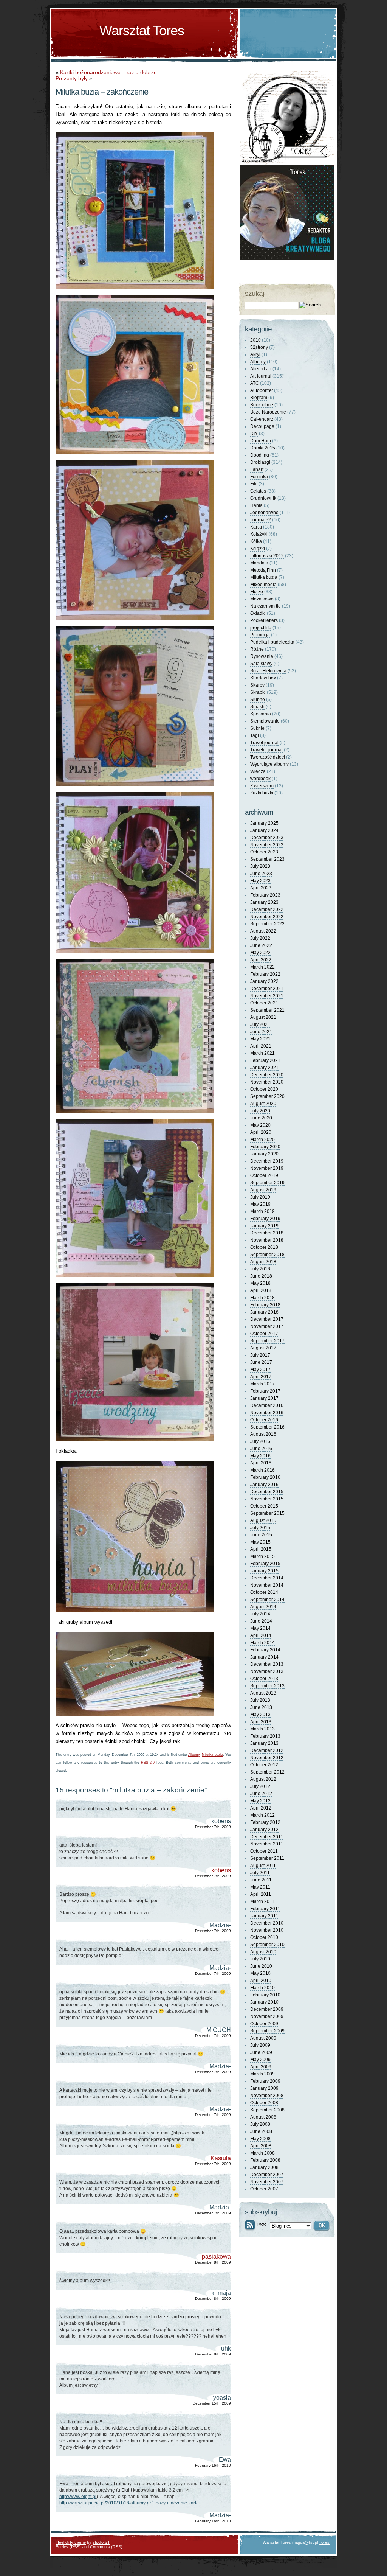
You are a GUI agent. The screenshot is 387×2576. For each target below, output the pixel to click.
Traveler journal (266, 750)
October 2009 (264, 2024)
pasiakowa (216, 2257)
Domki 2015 (263, 448)
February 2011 (265, 1909)
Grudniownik (263, 498)
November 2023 (267, 845)
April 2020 (261, 1132)
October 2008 (264, 2103)
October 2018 (264, 1247)
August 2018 (263, 1262)
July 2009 (260, 2045)
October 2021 (264, 1003)
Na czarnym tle (265, 606)
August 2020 (263, 1104)
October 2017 (264, 1334)
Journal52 (261, 520)
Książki (258, 549)
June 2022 (261, 945)
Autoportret (262, 390)
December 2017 (267, 1319)
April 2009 (261, 2067)
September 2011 (267, 1858)
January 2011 (264, 1916)
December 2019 (267, 1161)
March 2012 (262, 1815)
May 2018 (260, 1283)
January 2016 (264, 1485)
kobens (221, 1870)
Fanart (257, 469)
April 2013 (261, 1722)
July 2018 (260, 1269)
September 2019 (267, 1183)
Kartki (256, 527)
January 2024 (264, 830)
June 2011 (261, 1880)
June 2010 (261, 1966)
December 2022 (267, 909)
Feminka (259, 477)
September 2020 (267, 1096)
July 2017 (260, 1355)
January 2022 (264, 981)
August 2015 (263, 1520)
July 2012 (260, 1786)
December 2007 (267, 2175)
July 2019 (260, 1197)
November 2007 (267, 2182)
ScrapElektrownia (268, 671)
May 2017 (260, 1370)
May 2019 (260, 1204)
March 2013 (262, 1729)
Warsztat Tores (142, 30)
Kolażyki (259, 534)
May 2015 (260, 1542)
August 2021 (263, 1017)
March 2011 (262, 1901)
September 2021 (267, 1010)
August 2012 (263, 1779)
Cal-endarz (262, 419)
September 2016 (267, 1427)
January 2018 (264, 1312)
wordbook (260, 779)
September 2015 (267, 1513)
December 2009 (267, 2009)
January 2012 (264, 1830)
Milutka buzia (212, 1755)
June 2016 (261, 1449)
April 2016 (261, 1463)
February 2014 (265, 1650)
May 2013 (260, 1715)
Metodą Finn (263, 570)
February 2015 (265, 1564)
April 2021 (261, 1046)
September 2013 (267, 1686)
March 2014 (262, 1643)
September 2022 (267, 924)
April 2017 (261, 1377)
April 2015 (261, 1549)
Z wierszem (262, 786)
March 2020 (262, 1140)
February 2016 (265, 1477)
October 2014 (264, 1592)
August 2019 (263, 1190)
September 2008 (267, 2110)
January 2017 (264, 1398)
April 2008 (261, 2146)
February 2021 (265, 1060)
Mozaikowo (262, 599)
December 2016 (267, 1405)
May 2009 (260, 2060)
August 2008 (263, 2117)
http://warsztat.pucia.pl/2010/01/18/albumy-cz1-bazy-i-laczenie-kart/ (128, 2503)
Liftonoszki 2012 (267, 556)
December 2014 (267, 1578)
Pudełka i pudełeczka (272, 642)
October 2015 (264, 1506)
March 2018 (262, 1298)
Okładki (258, 613)
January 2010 (264, 2002)
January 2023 (264, 902)
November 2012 (267, 1758)
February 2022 (265, 974)
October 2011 (264, 1851)
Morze (257, 592)
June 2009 (261, 2052)
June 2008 (261, 2131)
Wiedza (258, 771)
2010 (255, 340)
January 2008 (264, 2167)
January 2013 (264, 1743)
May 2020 (260, 1125)
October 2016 (264, 1420)
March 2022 (262, 967)
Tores (324, 2542)
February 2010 (265, 1995)
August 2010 (263, 1952)
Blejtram (259, 398)
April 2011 (261, 1894)
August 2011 (263, 1866)
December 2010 (267, 1923)
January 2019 (264, 1226)
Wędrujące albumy (269, 764)
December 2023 (267, 838)
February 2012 (265, 1822)
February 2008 (265, 2160)
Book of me (262, 405)
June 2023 (261, 874)
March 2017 (262, 1384)
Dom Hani (261, 441)
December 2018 (267, 1233)
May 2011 (260, 1887)
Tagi (255, 735)
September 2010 (267, 1945)
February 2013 (265, 1736)
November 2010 (267, 1930)
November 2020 (267, 1082)
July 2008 (260, 2124)
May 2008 (260, 2139)
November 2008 (267, 2096)
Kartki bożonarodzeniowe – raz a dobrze (108, 72)
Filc (254, 484)
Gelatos (258, 491)
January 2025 (264, 823)
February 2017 (265, 1391)
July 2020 (260, 1111)
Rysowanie (262, 656)
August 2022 (263, 931)
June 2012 (261, 1794)
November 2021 (267, 996)
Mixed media (263, 585)
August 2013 (263, 1693)
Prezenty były (72, 78)
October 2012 (264, 1765)
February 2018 (265, 1305)
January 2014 (264, 1657)
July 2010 (260, 1959)
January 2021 (264, 1068)
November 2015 (267, 1499)
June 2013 (261, 1707)
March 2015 (262, 1556)
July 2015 (260, 1528)
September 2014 (267, 1600)
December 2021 (267, 989)
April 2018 (261, 1290)
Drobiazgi (260, 462)
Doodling (260, 455)
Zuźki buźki (262, 793)
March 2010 (262, 1988)
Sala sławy (261, 664)
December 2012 (267, 1750)
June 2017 (261, 1362)
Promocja (260, 635)
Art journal (261, 376)
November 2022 (267, 917)
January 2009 (264, 2088)
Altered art (261, 369)
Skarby (257, 685)
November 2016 (267, 1413)
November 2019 (267, 1168)
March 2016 (262, 1470)
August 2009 (263, 2038)
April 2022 (261, 960)
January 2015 (264, 1571)
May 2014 (260, 1628)
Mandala (259, 563)
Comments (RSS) (106, 2547)
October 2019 (264, 1175)
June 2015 (261, 1535)
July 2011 (260, 1873)
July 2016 (260, 1441)
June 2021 (261, 1032)
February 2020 (265, 1147)
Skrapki (258, 692)
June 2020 (261, 1118)
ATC (255, 383)
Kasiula (221, 2158)
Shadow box (263, 678)
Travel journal (264, 743)
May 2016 (260, 1456)
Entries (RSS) (68, 2547)
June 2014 (261, 1621)
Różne (257, 649)
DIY (254, 434)
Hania (256, 505)
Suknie (257, 728)
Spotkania (261, 714)
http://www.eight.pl (78, 2497)
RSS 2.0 (148, 1763)
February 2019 (265, 1219)
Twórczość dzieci (268, 757)
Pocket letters (264, 620)
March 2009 (262, 2074)
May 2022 (260, 953)
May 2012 (260, 1801)
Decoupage (262, 426)
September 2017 (267, 1341)
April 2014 (261, 1635)
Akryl (255, 354)
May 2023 (260, 881)
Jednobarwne (264, 513)
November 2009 (267, 2016)
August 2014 (263, 1607)
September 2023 (267, 859)
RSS (261, 2225)
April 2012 (261, 1808)
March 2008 (262, 2153)
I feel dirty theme (71, 2542)
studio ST (101, 2542)
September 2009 (267, 2031)
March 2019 (262, 1211)
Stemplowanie (265, 721)
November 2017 (267, 1326)
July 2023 (260, 866)
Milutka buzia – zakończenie (102, 92)
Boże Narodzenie (268, 412)
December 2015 (267, 1492)
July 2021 (260, 1024)
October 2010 (264, 1937)
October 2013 (264, 1679)
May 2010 (260, 1973)
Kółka (256, 541)
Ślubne (258, 700)
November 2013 (267, 1671)
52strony (259, 347)
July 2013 (260, 1700)
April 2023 (261, 888)
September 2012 (267, 1772)
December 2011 (267, 1837)
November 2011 (267, 1844)
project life (261, 628)
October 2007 (264, 2189)
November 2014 (267, 1585)
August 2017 (263, 1348)
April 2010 (261, 1981)
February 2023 (265, 895)
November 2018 (267, 1240)
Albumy (194, 1755)
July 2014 (260, 1614)
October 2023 (264, 852)
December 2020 (267, 1075)
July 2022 (260, 938)
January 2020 (264, 1154)
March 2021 (262, 1053)
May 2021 (260, 1039)
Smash (257, 707)
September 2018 (267, 1255)
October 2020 (264, 1089)
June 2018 (261, 1276)
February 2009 (265, 2081)
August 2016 (263, 1434)
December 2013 (267, 1664)
